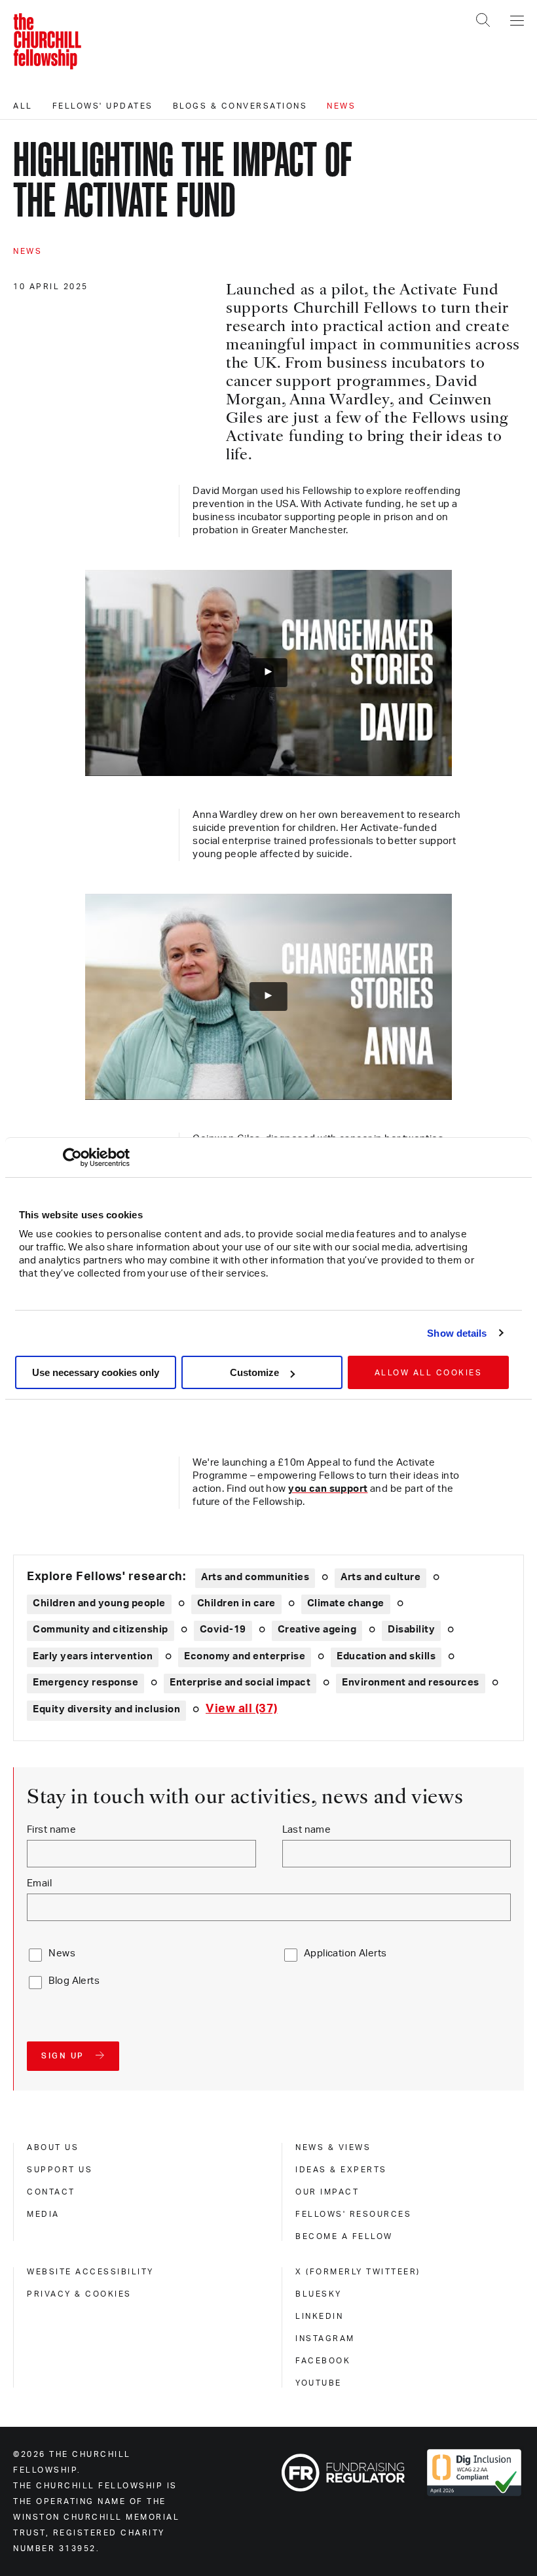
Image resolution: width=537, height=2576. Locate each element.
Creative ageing (317, 1630)
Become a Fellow (344, 2236)
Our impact (327, 2192)
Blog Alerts (74, 1981)
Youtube (319, 2383)
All (23, 106)
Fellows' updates (103, 106)
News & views (333, 2147)
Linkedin (319, 2316)
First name (51, 1830)
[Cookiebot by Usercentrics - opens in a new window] (72, 1157)
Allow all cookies (429, 1373)
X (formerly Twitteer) (358, 2272)
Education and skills (386, 1656)
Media (43, 2214)
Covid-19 (223, 1630)
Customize (254, 1372)
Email (39, 1883)
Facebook (323, 2361)
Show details (457, 1333)
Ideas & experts (341, 2170)
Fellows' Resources (353, 2214)
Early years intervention (93, 1656)
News (341, 106)
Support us (60, 2170)
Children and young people (99, 1603)
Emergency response (85, 1683)
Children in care (236, 1603)
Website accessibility (90, 2272)
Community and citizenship (101, 1630)
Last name (307, 1830)
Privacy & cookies (79, 2294)
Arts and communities (255, 1577)
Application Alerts (345, 1953)
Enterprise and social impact (240, 1683)
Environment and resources (411, 1683)
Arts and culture (380, 1577)
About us (53, 2147)
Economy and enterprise (245, 1656)
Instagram (325, 2338)
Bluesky (319, 2294)
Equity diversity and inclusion (106, 1709)
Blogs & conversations (240, 106)
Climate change (346, 1603)
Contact (51, 2192)
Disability (411, 1630)
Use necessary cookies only (96, 1372)
